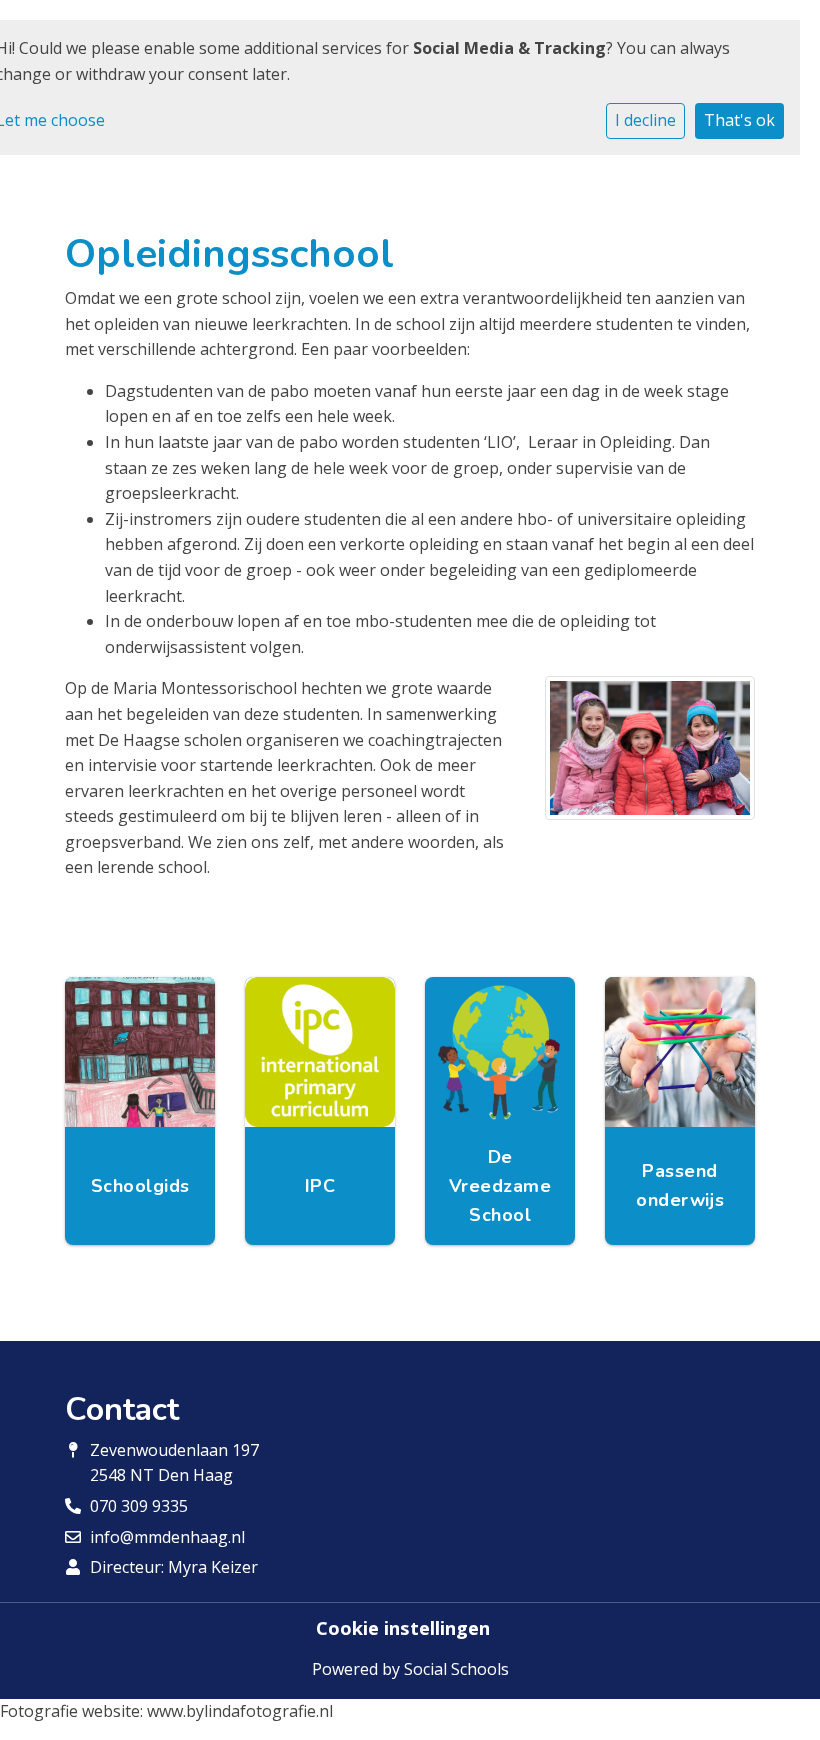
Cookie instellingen (403, 1628)
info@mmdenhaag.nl (167, 1537)
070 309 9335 (139, 1506)
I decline (645, 120)
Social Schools (456, 1669)
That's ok (739, 120)
